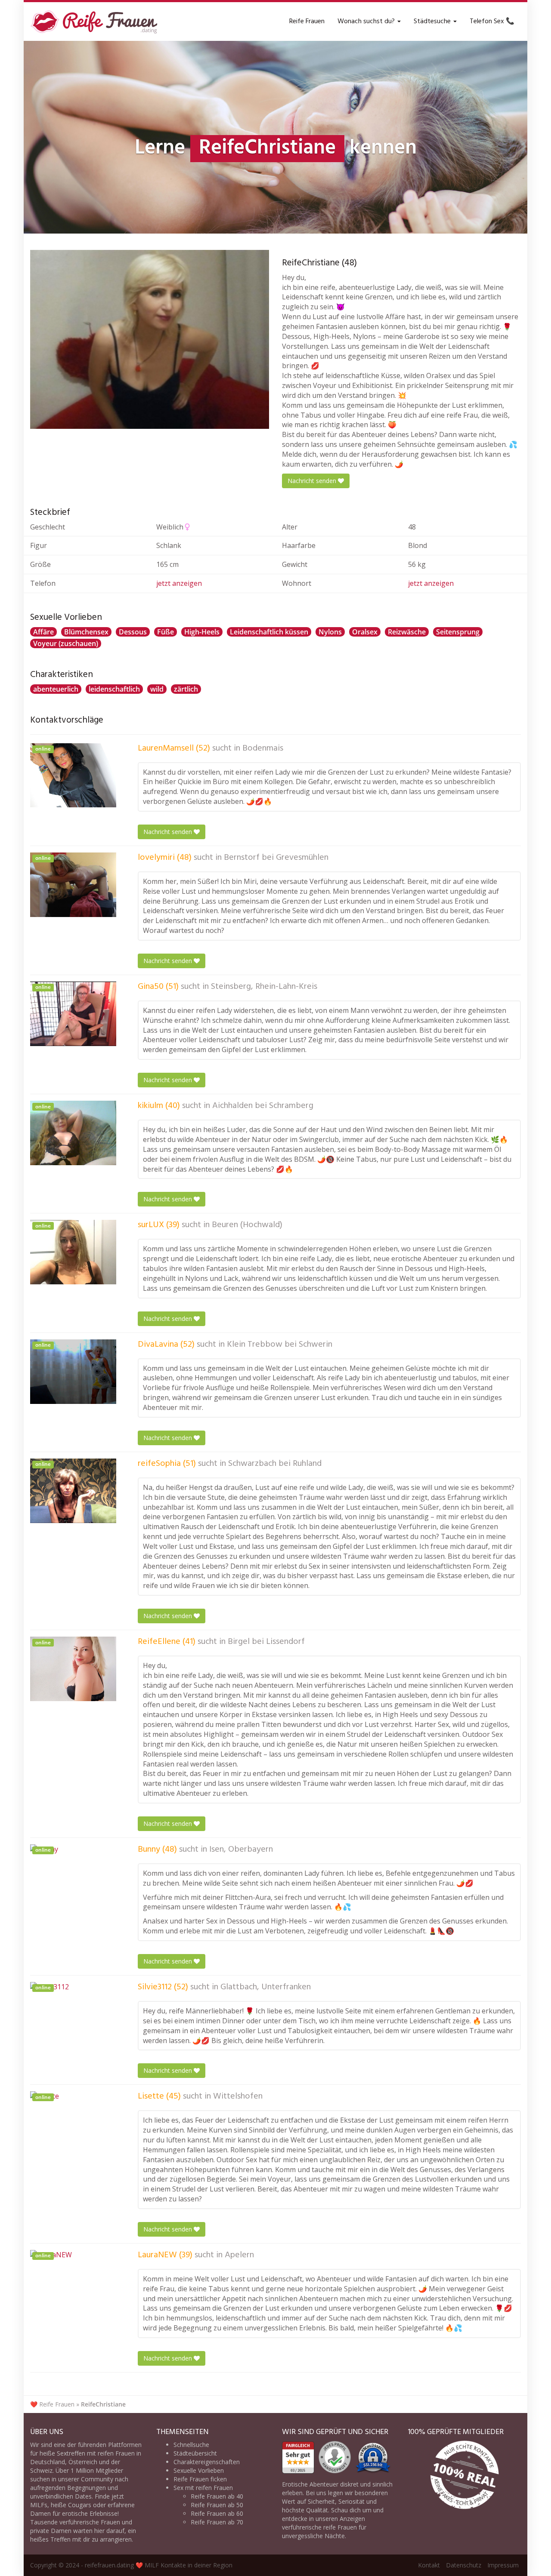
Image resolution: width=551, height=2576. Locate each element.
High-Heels (202, 632)
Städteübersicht (195, 2453)
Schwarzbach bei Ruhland (275, 1464)
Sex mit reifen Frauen (203, 2488)
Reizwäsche (407, 632)
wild (157, 689)
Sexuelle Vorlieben (199, 2470)
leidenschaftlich (114, 689)
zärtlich (186, 689)
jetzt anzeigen (179, 583)
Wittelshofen (238, 2096)
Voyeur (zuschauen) (66, 643)
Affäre (43, 632)
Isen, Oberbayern (241, 1850)
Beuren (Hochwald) (247, 1225)
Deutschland (48, 2462)
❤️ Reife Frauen (52, 2404)
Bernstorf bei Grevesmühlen (276, 858)
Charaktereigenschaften (207, 2462)
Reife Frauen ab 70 (217, 2522)
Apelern (239, 2255)
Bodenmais (263, 748)
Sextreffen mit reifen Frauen (96, 2453)
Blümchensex (86, 632)
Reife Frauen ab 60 (217, 2513)
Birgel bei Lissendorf (266, 1642)
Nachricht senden (313, 481)
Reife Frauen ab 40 (217, 2496)
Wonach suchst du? (367, 22)
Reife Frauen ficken (200, 2479)
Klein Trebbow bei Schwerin (280, 1345)
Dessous (133, 632)
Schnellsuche (191, 2445)
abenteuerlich (56, 689)
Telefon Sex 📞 (492, 22)
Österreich (83, 2462)
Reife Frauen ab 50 (217, 2505)
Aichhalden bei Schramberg (263, 1106)
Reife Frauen (307, 22)
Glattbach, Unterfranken (266, 1987)
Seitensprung (458, 632)
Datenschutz (464, 2565)
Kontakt (429, 2565)
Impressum (503, 2565)
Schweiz (41, 2470)
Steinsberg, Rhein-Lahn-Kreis (264, 987)
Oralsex (365, 632)
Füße (166, 632)
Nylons (330, 632)
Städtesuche (433, 22)
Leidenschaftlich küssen (269, 632)
